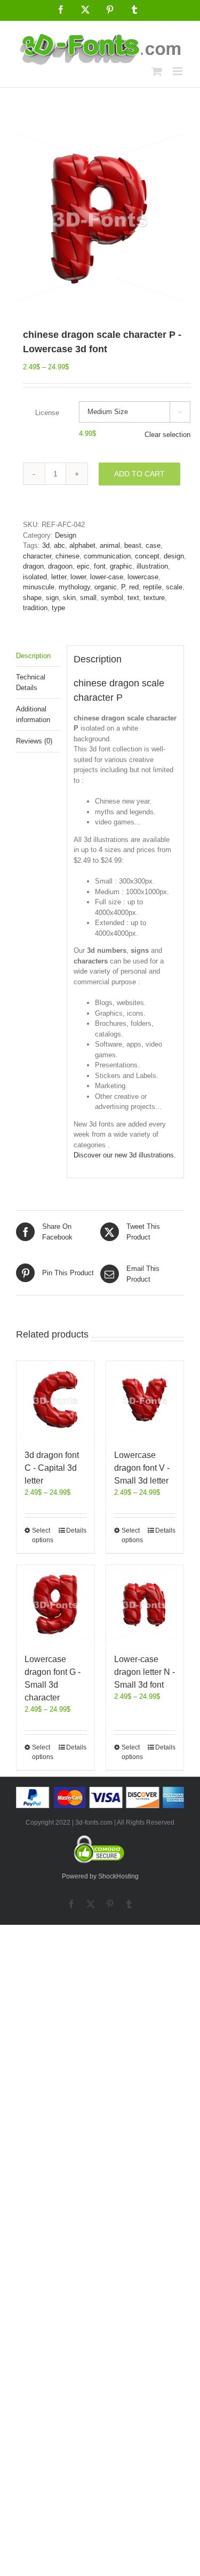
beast (133, 545)
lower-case (107, 577)
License (47, 413)
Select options (43, 1535)
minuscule (39, 587)
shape (32, 598)
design (174, 556)
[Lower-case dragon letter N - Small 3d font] (145, 1604)
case (153, 545)
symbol (112, 598)
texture (154, 598)
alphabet (82, 545)
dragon (33, 566)
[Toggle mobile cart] (157, 71)
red (134, 587)
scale (174, 587)
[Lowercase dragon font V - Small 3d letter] (145, 1400)
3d (46, 545)
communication (107, 556)
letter (59, 577)
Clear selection (167, 435)
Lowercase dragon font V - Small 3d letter (142, 1468)
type (58, 608)
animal (110, 545)
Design (66, 535)
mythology (74, 587)
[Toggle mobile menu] (178, 71)
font (100, 566)
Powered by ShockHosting (100, 1876)
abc (59, 545)
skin (69, 598)
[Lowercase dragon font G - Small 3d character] (55, 1604)
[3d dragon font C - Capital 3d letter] (55, 1400)
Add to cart (139, 474)
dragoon (60, 566)
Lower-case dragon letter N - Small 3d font (145, 1672)
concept (147, 556)
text (133, 598)
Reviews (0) (34, 741)
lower (78, 577)
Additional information (33, 714)
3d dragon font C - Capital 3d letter (52, 1468)
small (88, 598)
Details (76, 1530)
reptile (152, 587)
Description (33, 656)
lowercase (143, 577)
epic (83, 566)
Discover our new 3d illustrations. (125, 1155)
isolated (35, 577)
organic (106, 587)
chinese (67, 556)
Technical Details (31, 682)
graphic (121, 566)
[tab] (38, 656)
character (37, 556)
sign (52, 598)
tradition (35, 608)
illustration (152, 566)
